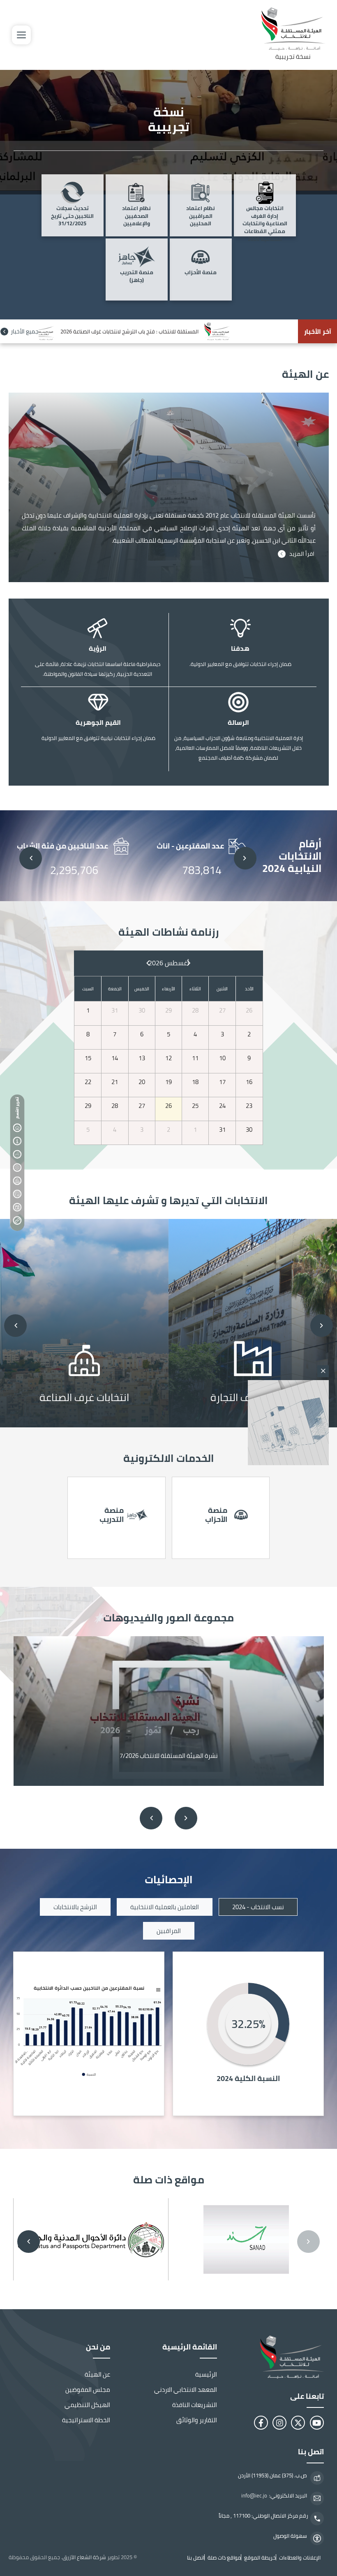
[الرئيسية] (281, 2357)
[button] (245, 858)
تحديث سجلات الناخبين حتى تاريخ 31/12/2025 (72, 216)
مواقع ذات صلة (17, 1207)
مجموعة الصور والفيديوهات (17, 1194)
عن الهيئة (17, 1141)
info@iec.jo (254, 2496)
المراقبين (169, 1931)
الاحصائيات (17, 1181)
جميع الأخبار (25, 331)
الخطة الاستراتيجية (86, 2420)
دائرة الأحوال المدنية (91, 2240)
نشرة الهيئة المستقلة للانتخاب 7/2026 (169, 1756)
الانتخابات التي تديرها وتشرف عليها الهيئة (17, 1154)
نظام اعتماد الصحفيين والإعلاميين (136, 216)
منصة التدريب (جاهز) (137, 277)
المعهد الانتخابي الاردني (186, 2390)
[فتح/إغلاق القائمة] (21, 35)
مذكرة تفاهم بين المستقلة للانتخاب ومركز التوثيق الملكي (129, 331)
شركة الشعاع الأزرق (84, 2557)
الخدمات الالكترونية (17, 1168)
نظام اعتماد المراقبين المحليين (201, 216)
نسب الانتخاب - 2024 (258, 1907)
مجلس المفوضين (88, 2390)
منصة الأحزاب (201, 273)
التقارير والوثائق (197, 2420)
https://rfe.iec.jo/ (117, 1518)
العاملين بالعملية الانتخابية (165, 1907)
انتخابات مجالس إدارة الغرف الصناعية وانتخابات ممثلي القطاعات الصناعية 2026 (265, 217)
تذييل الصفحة (17, 1221)
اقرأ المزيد (302, 554)
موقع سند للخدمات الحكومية (246, 2240)
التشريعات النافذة (195, 2405)
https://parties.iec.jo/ (221, 1518)
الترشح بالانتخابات (75, 1907)
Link (253, 1323)
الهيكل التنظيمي (87, 2405)
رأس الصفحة (17, 1128)
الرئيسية (206, 2374)
